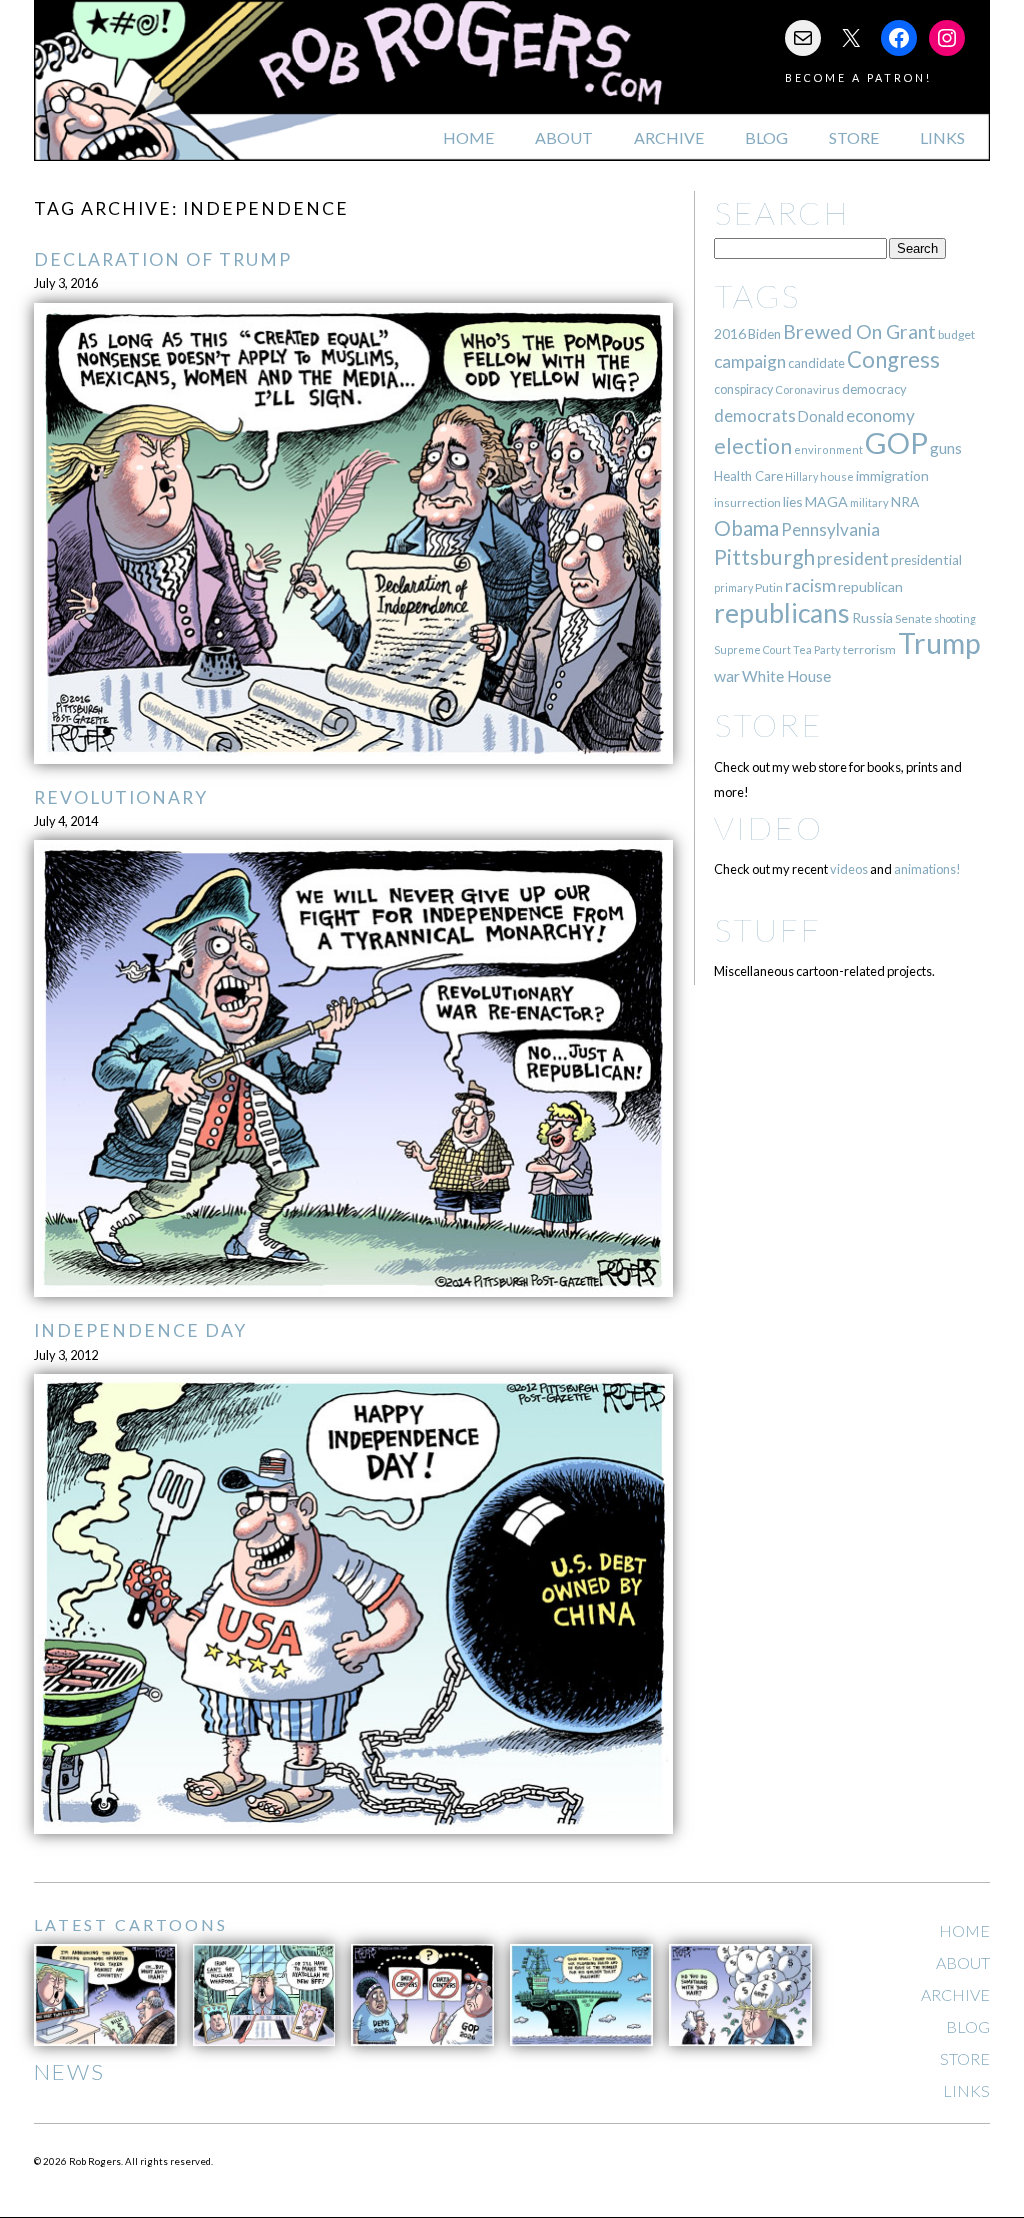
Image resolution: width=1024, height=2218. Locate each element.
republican (870, 586)
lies (793, 501)
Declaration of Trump (163, 259)
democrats (755, 415)
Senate (913, 618)
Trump (939, 643)
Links (942, 137)
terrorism (869, 649)
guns (946, 448)
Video (768, 827)
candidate (816, 363)
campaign (750, 361)
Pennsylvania (830, 529)
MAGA (826, 501)
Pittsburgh (764, 557)
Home (468, 137)
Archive (669, 137)
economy (880, 415)
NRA (905, 501)
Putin (769, 587)
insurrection (747, 502)
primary (733, 587)
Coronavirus (807, 389)
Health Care (748, 476)
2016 (730, 333)
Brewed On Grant (859, 331)
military (869, 502)
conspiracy (743, 389)
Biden (764, 334)
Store (854, 137)
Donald (821, 416)
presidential (926, 560)
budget (956, 334)
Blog (766, 137)
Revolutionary (121, 797)
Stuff (767, 929)
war (727, 675)
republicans (782, 613)
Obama (746, 528)
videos (849, 869)
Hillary (801, 476)
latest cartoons (131, 1924)
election (753, 445)
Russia (872, 617)
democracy (874, 389)
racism (810, 585)
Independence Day (140, 1330)
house (837, 476)
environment (828, 449)
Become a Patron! (858, 77)
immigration (892, 475)
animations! (927, 869)
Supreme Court (752, 649)
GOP (896, 442)
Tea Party (817, 649)
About (564, 137)
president (853, 559)
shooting (955, 618)
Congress (893, 359)
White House (786, 676)
